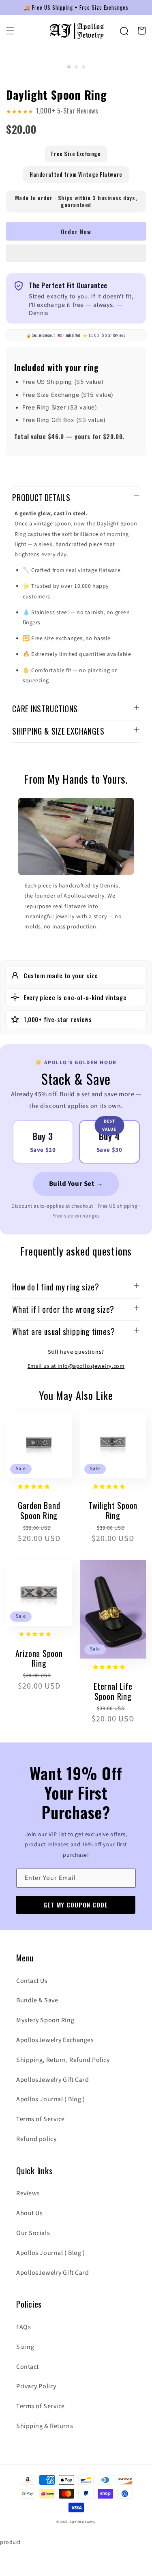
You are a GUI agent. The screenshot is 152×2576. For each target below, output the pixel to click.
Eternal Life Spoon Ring (113, 1691)
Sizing (25, 2347)
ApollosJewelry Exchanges (55, 2040)
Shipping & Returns (45, 2426)
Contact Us (32, 1981)
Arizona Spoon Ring (39, 1658)
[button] (76, 254)
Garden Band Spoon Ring (39, 1510)
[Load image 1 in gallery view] (69, 67)
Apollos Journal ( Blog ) (50, 2099)
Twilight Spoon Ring (113, 1510)
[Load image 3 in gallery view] (83, 67)
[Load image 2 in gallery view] (76, 67)
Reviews (28, 2193)
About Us (29, 2213)
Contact (28, 2367)
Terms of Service (41, 2119)
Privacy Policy (36, 2386)
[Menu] (10, 31)
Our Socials (33, 2233)
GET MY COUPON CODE (76, 1905)
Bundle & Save (37, 2000)
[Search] (124, 31)
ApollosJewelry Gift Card (52, 2080)
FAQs (24, 2327)
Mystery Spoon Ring (45, 2020)
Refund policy (36, 2139)
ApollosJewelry (83, 2522)
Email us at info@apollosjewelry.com (76, 1366)
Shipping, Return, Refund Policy (63, 2060)
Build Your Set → (76, 1184)
